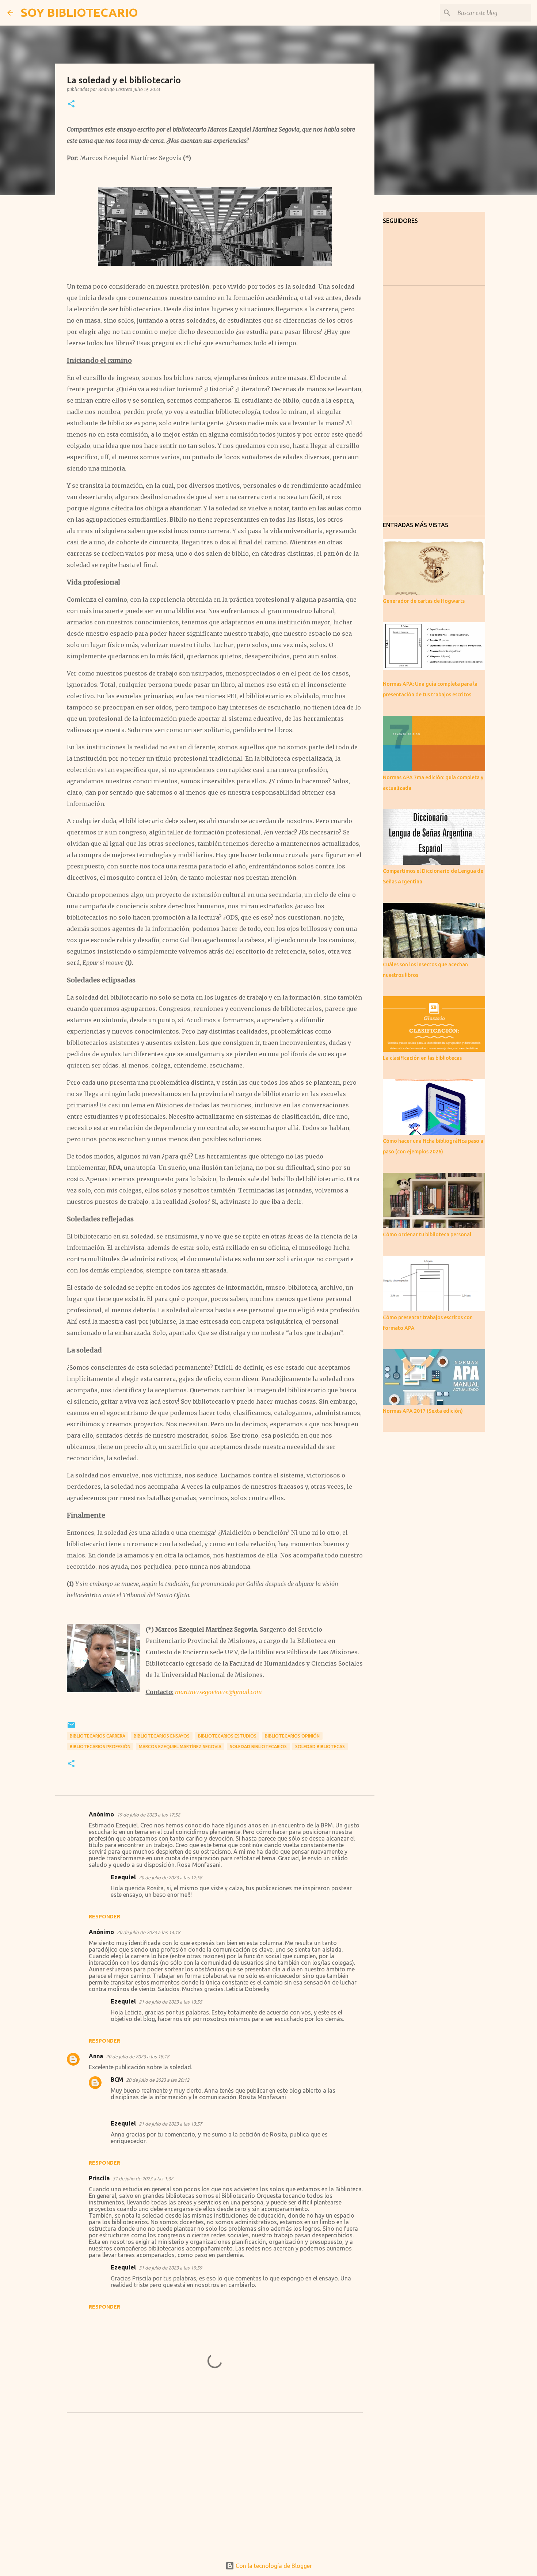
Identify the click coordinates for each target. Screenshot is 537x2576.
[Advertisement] (215, 2493)
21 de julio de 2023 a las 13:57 (170, 2124)
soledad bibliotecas (320, 1746)
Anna (96, 2056)
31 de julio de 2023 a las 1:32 (143, 2179)
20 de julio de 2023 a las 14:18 (148, 1932)
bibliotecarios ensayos (162, 1736)
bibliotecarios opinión (292, 1736)
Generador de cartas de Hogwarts (424, 601)
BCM (117, 2080)
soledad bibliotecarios (258, 1746)
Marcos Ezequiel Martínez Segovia (180, 1746)
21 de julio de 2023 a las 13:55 (170, 2002)
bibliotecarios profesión (100, 1746)
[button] (71, 104)
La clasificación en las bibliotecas (422, 1058)
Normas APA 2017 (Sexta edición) (423, 1411)
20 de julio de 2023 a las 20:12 (158, 2080)
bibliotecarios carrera (98, 1736)
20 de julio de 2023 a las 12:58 (170, 1877)
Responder (104, 1917)
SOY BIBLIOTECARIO (79, 12)
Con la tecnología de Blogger (273, 2566)
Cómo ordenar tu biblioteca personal (427, 1234)
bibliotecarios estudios (227, 1736)
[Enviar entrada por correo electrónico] (71, 1728)
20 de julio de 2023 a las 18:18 (138, 2056)
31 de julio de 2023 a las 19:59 (170, 2268)
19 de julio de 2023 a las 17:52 (148, 1815)
